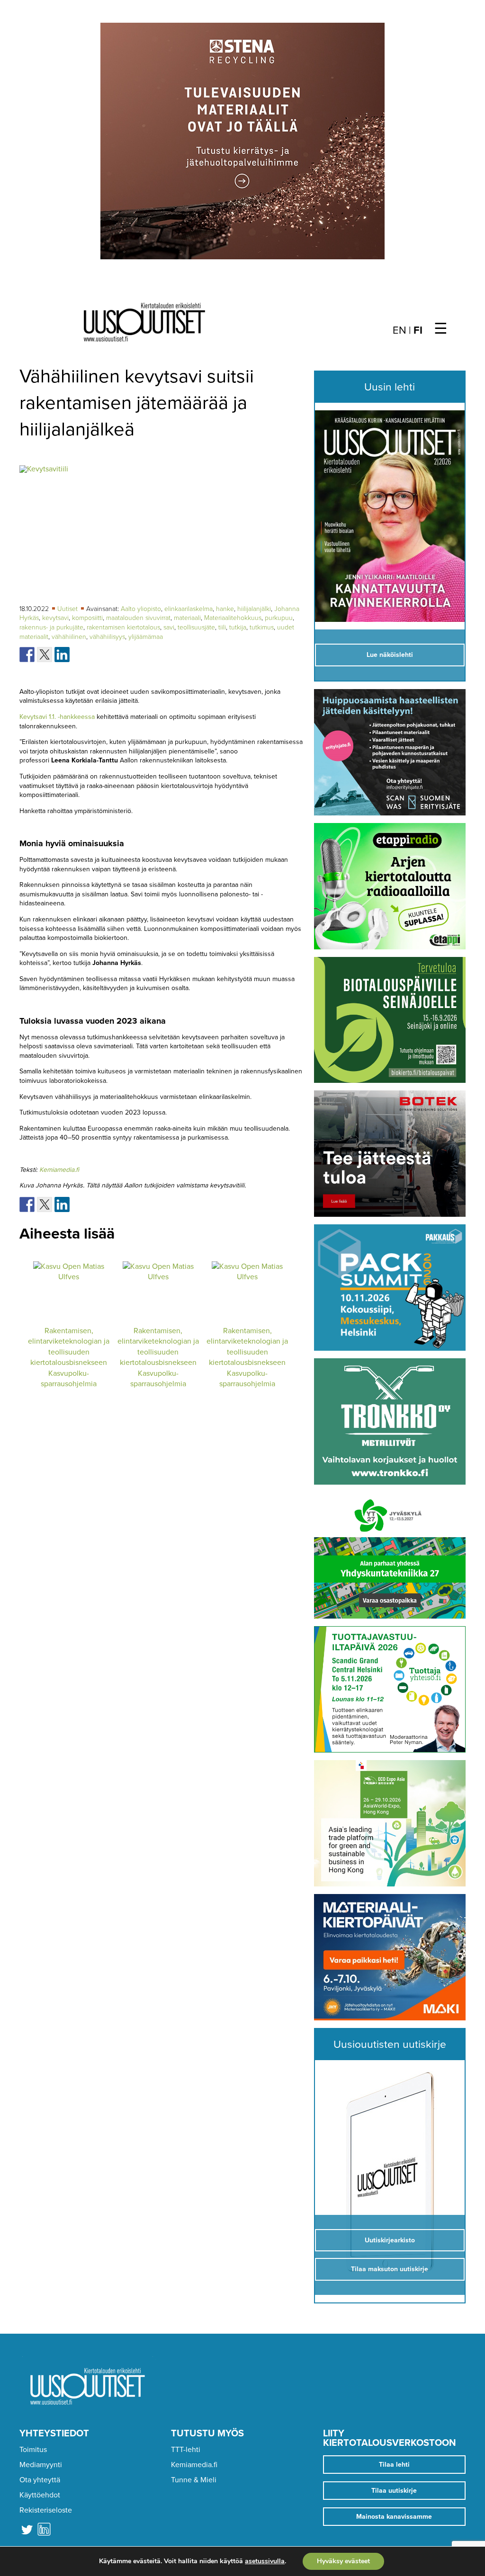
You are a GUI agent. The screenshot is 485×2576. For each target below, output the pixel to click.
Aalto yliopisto (141, 609)
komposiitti (87, 618)
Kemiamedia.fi (59, 1170)
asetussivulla (265, 2561)
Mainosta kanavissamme (394, 2517)
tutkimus (262, 627)
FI (418, 330)
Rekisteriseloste (46, 2510)
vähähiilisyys (107, 637)
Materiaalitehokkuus (233, 618)
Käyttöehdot (40, 2495)
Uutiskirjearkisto (390, 2240)
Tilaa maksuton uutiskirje (390, 2269)
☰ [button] (441, 329)
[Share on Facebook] (27, 655)
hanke (225, 609)
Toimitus (33, 2450)
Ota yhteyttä (40, 2480)
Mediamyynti (41, 2465)
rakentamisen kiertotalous (123, 627)
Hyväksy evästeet (343, 2561)
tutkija (238, 627)
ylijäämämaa (146, 637)
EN (400, 330)
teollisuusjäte (196, 627)
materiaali (187, 618)
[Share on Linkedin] (62, 655)
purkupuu (279, 618)
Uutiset (68, 609)
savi (169, 627)
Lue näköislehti (390, 655)
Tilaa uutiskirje (394, 2491)
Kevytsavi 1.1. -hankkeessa (57, 717)
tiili (222, 627)
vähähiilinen (69, 637)
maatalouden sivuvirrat (138, 618)
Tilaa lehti (394, 2465)
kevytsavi (55, 618)
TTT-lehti (186, 2450)
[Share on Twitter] (45, 655)
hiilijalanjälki (254, 609)
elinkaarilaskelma (189, 609)
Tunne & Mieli (194, 2480)
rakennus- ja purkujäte (51, 627)
